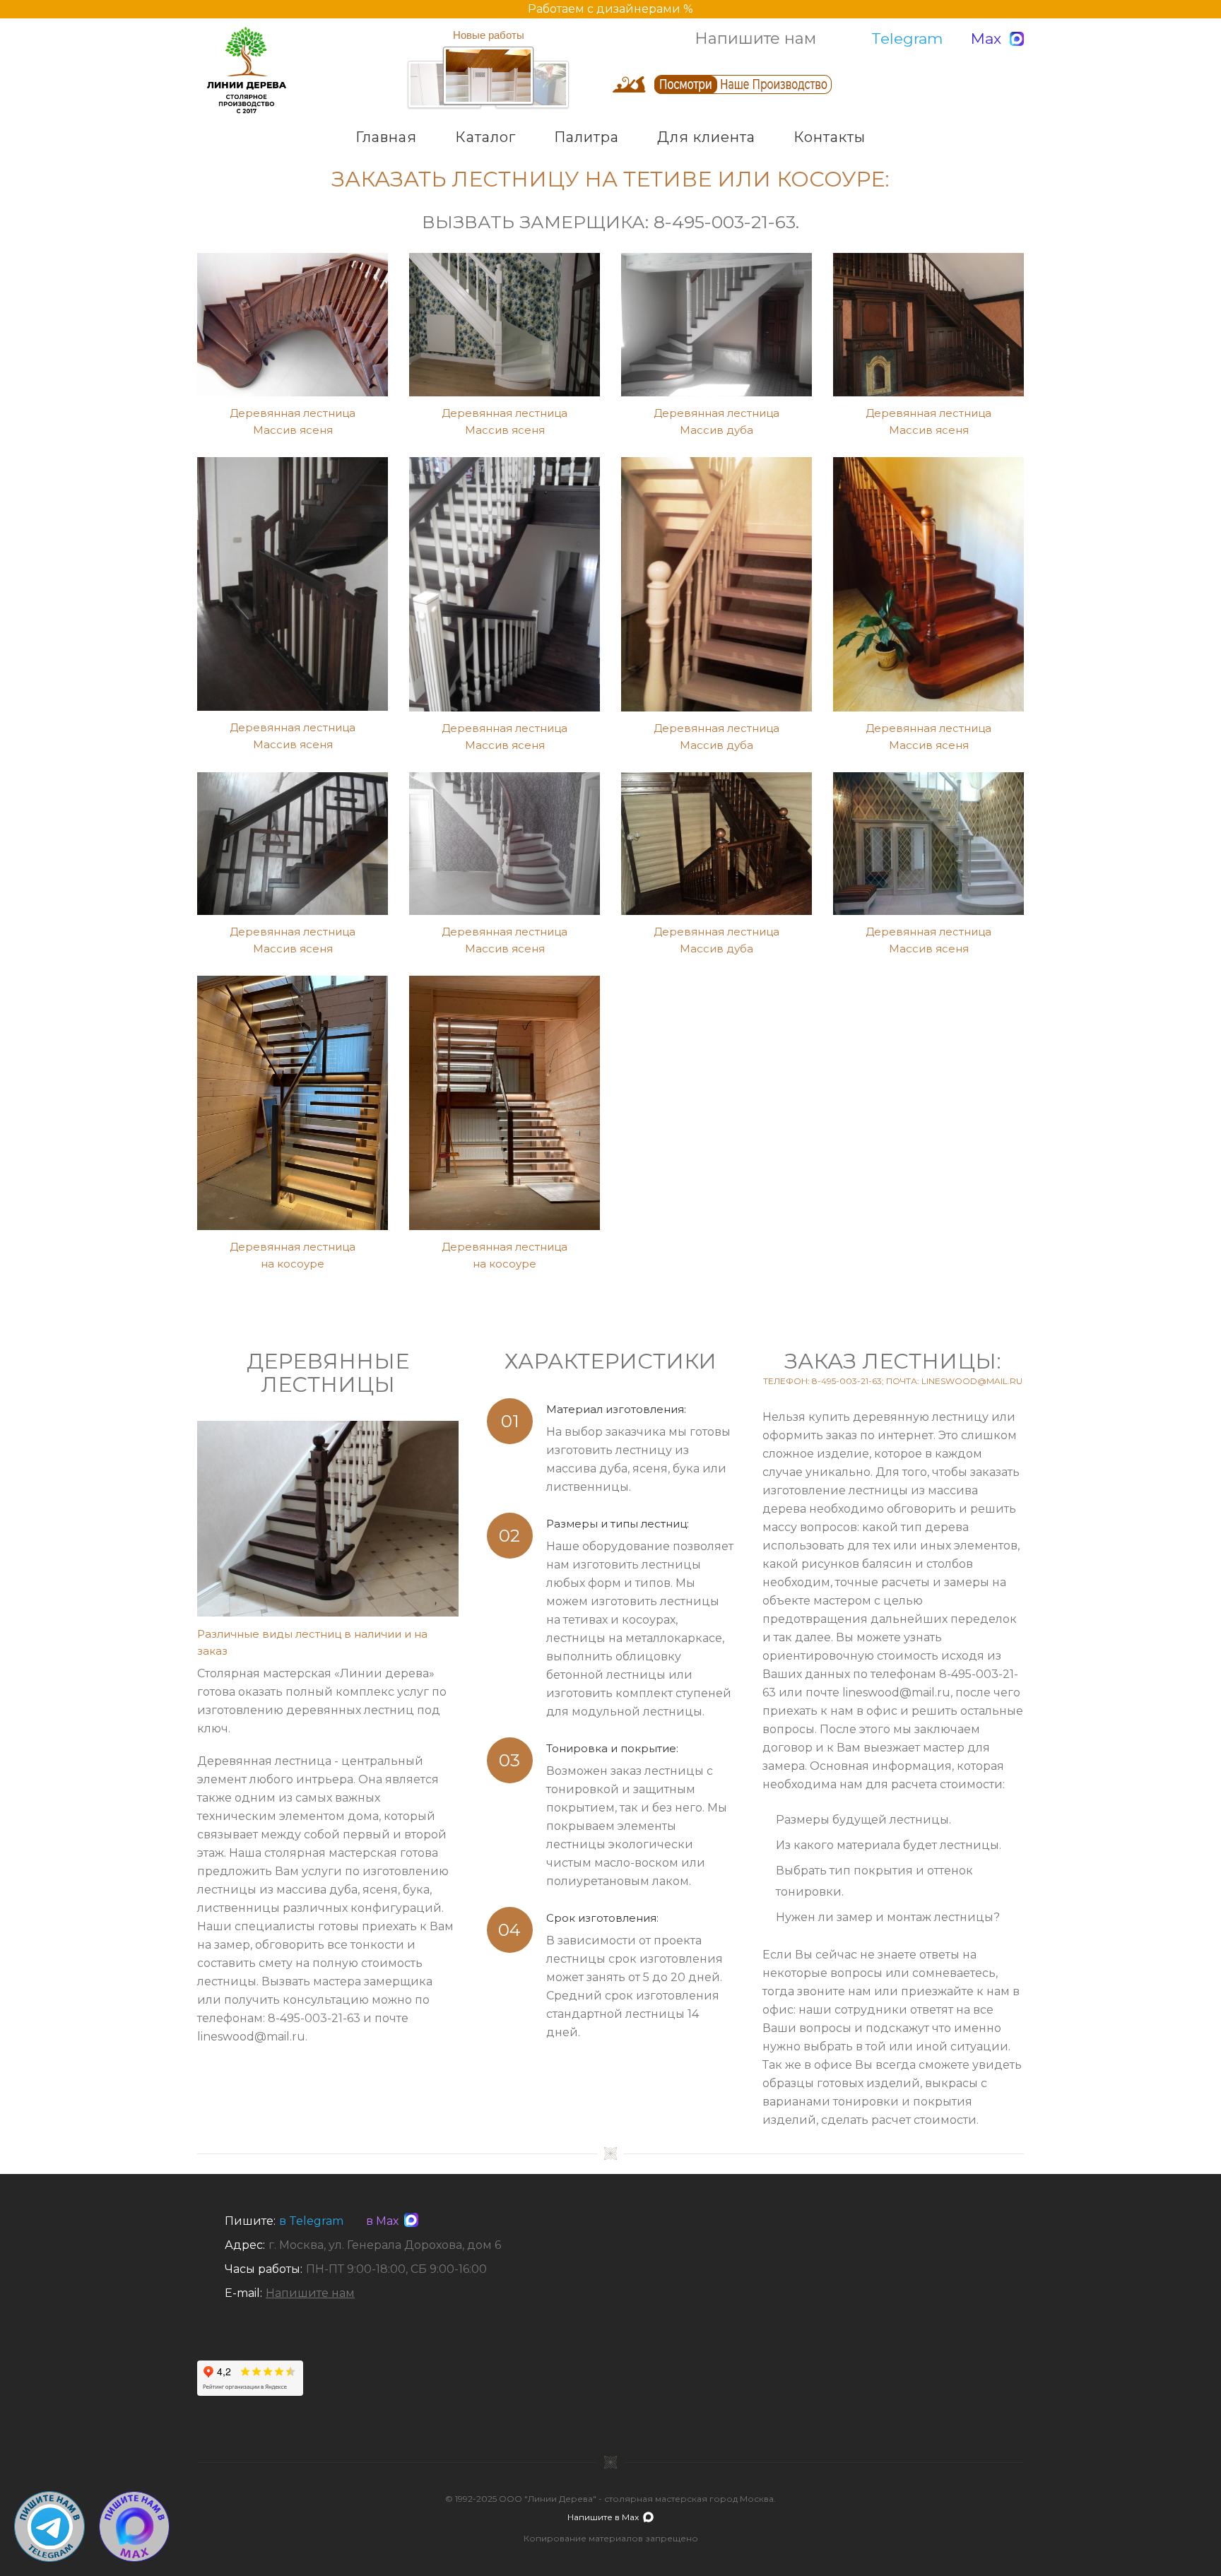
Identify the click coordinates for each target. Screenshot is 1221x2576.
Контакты (830, 137)
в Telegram (311, 2221)
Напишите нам (755, 39)
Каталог (485, 137)
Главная (386, 137)
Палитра (586, 137)
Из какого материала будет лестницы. (889, 1845)
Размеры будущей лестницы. (863, 1820)
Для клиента (706, 137)
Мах (986, 39)
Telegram (907, 39)
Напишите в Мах (603, 2517)
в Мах (379, 2221)
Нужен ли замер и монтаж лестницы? (888, 1917)
